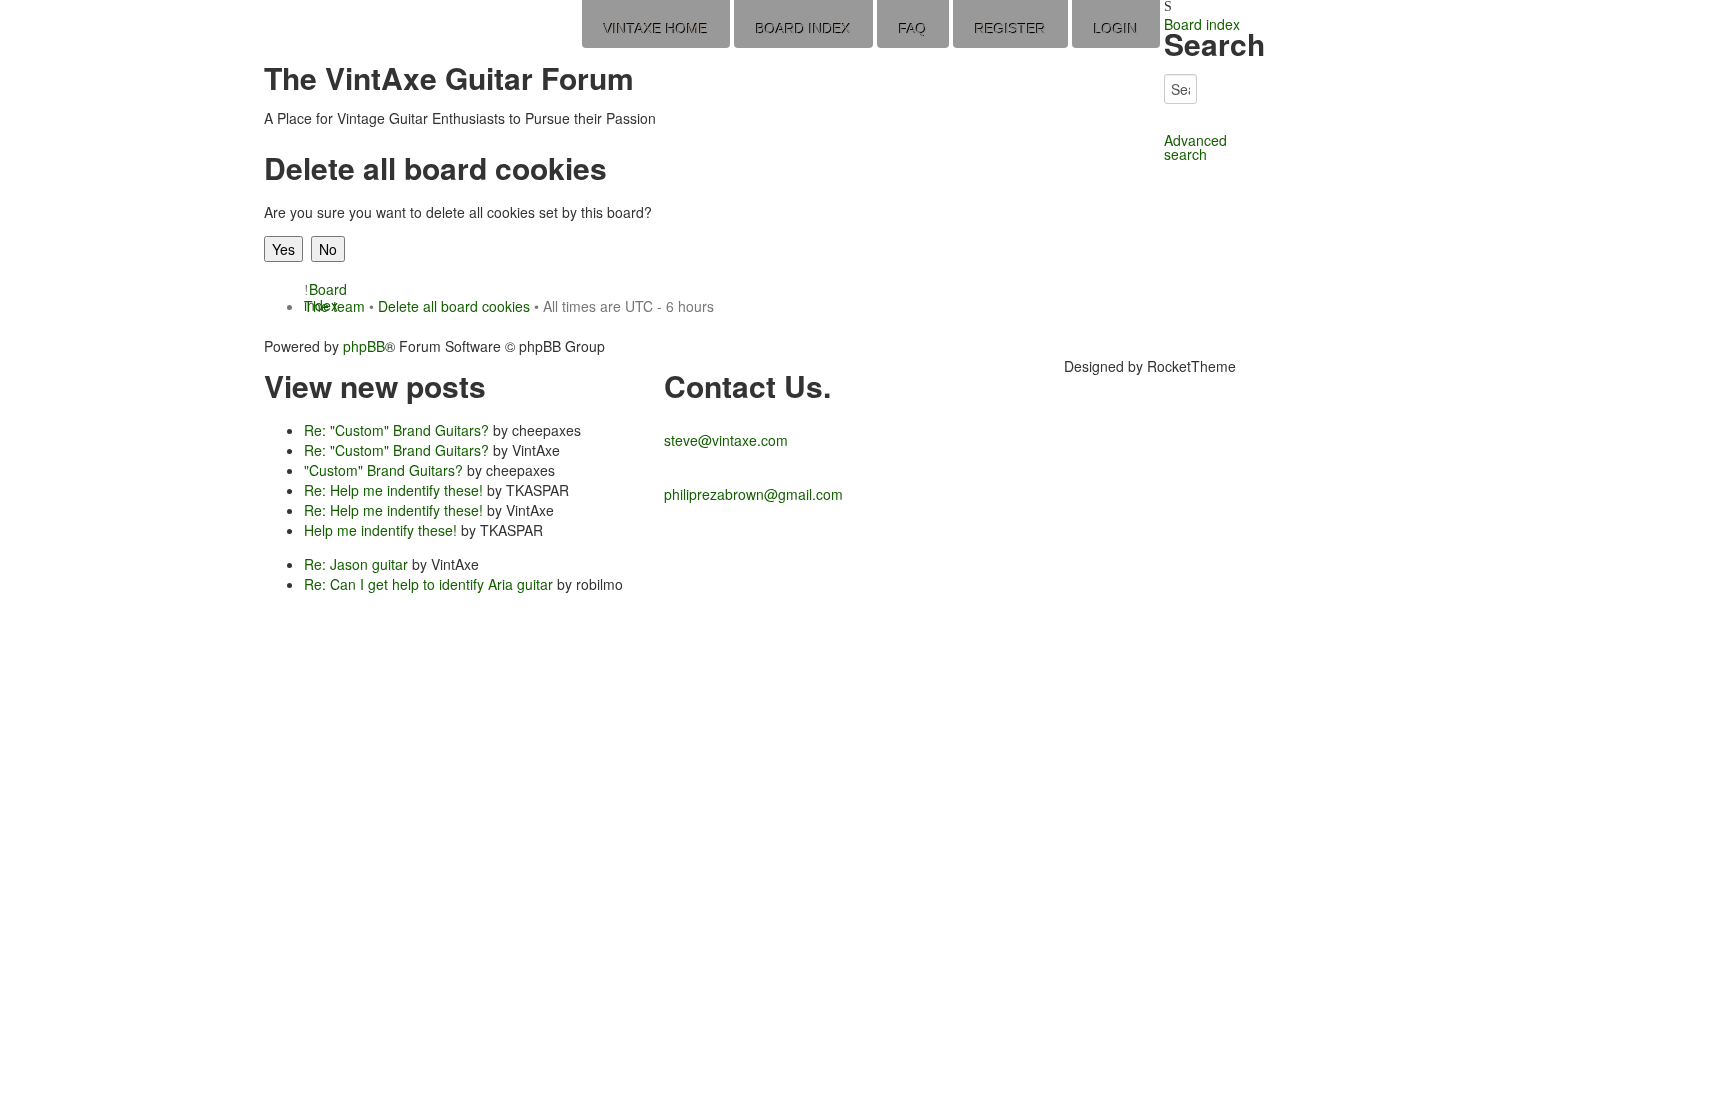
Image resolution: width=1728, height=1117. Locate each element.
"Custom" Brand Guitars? (383, 470)
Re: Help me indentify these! (393, 490)
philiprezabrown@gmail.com (753, 494)
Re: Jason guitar (356, 564)
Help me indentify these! (380, 530)
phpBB (364, 346)
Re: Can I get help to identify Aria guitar (428, 584)
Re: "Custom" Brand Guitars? (396, 430)
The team (334, 306)
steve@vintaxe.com (726, 440)
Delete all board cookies (454, 306)
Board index (1202, 24)
